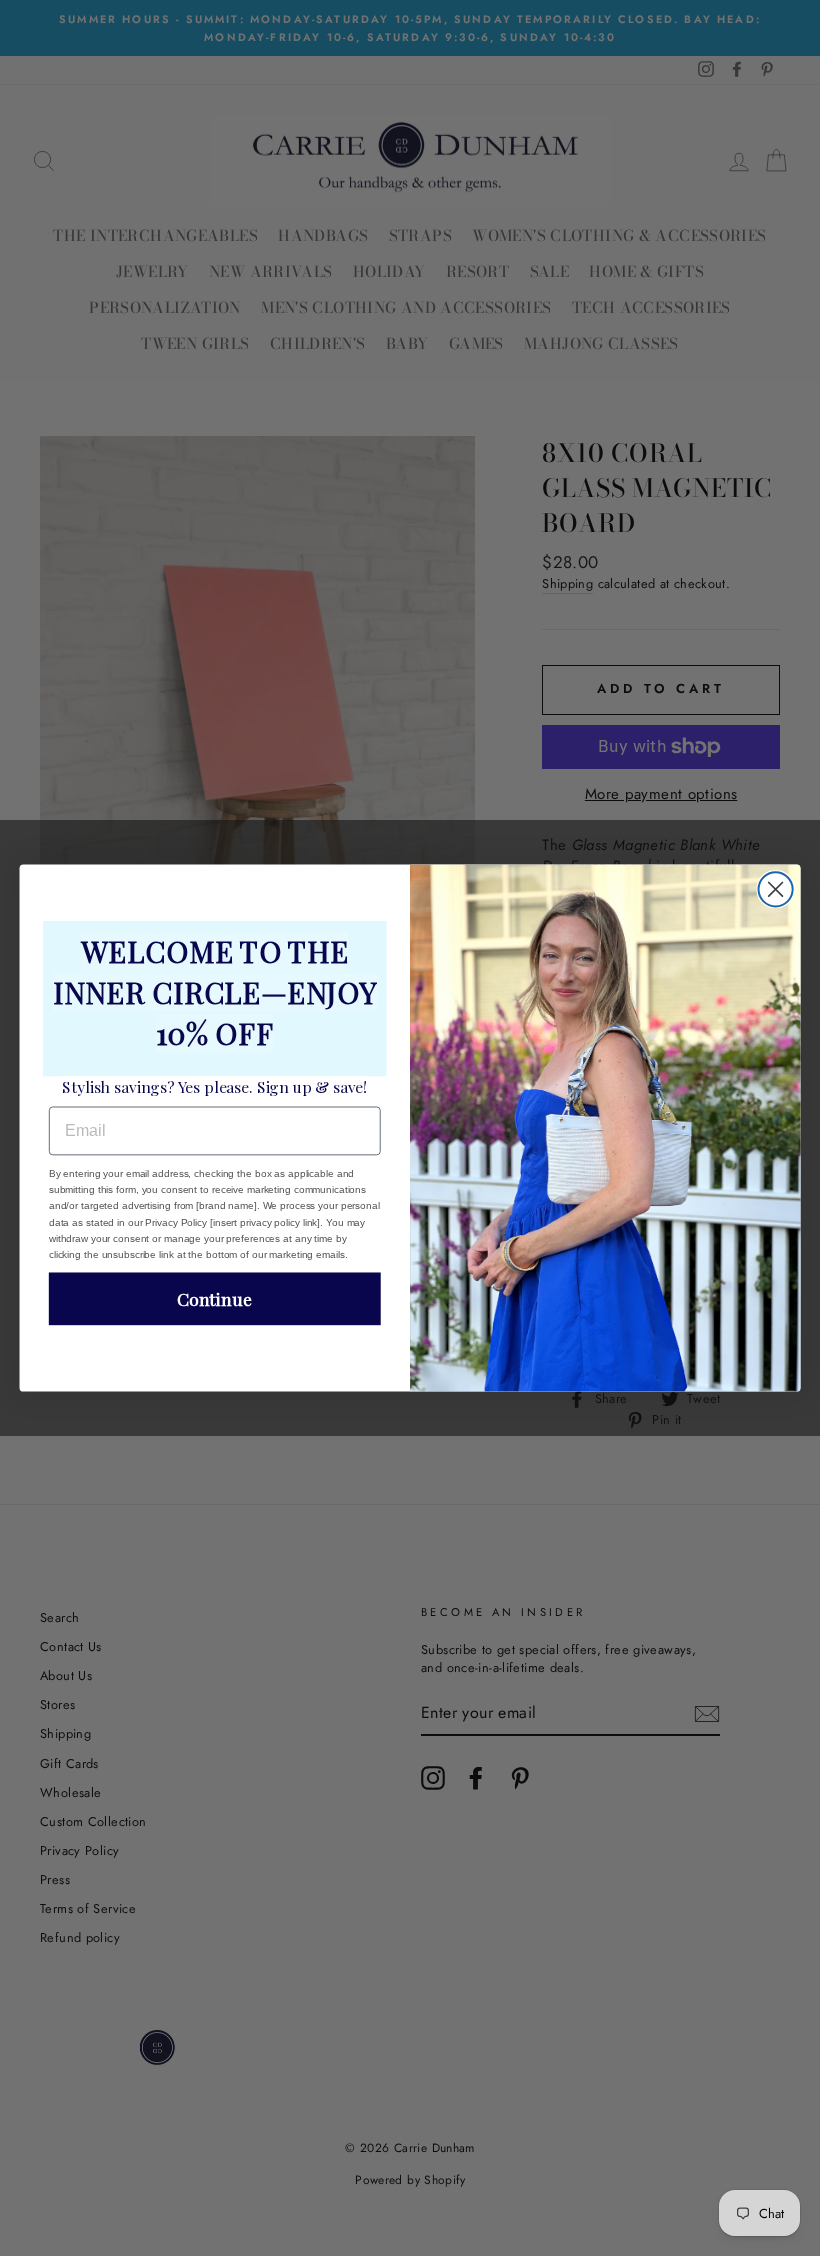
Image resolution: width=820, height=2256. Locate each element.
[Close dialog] (776, 889)
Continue (214, 1298)
